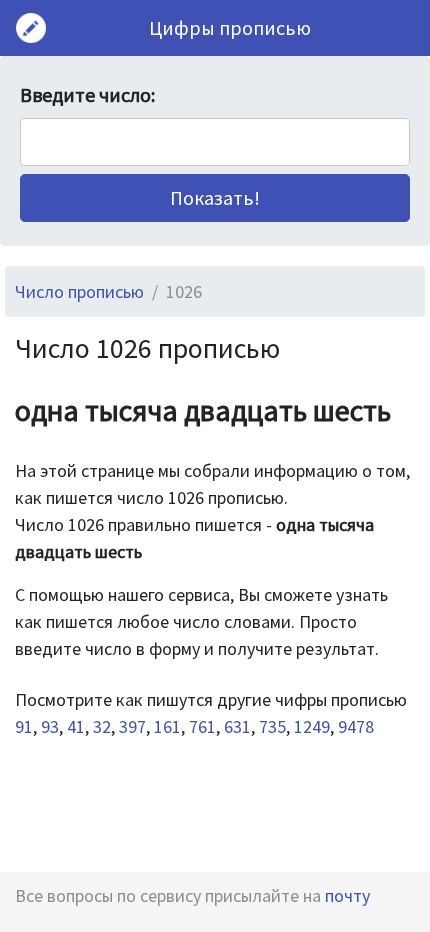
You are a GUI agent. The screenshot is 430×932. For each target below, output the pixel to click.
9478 (356, 726)
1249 (312, 726)
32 (102, 726)
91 (24, 726)
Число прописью (79, 291)
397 (132, 726)
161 (167, 726)
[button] (215, 198)
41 (76, 726)
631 (237, 726)
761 (202, 726)
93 (50, 726)
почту (347, 895)
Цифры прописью (230, 27)
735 (272, 726)
